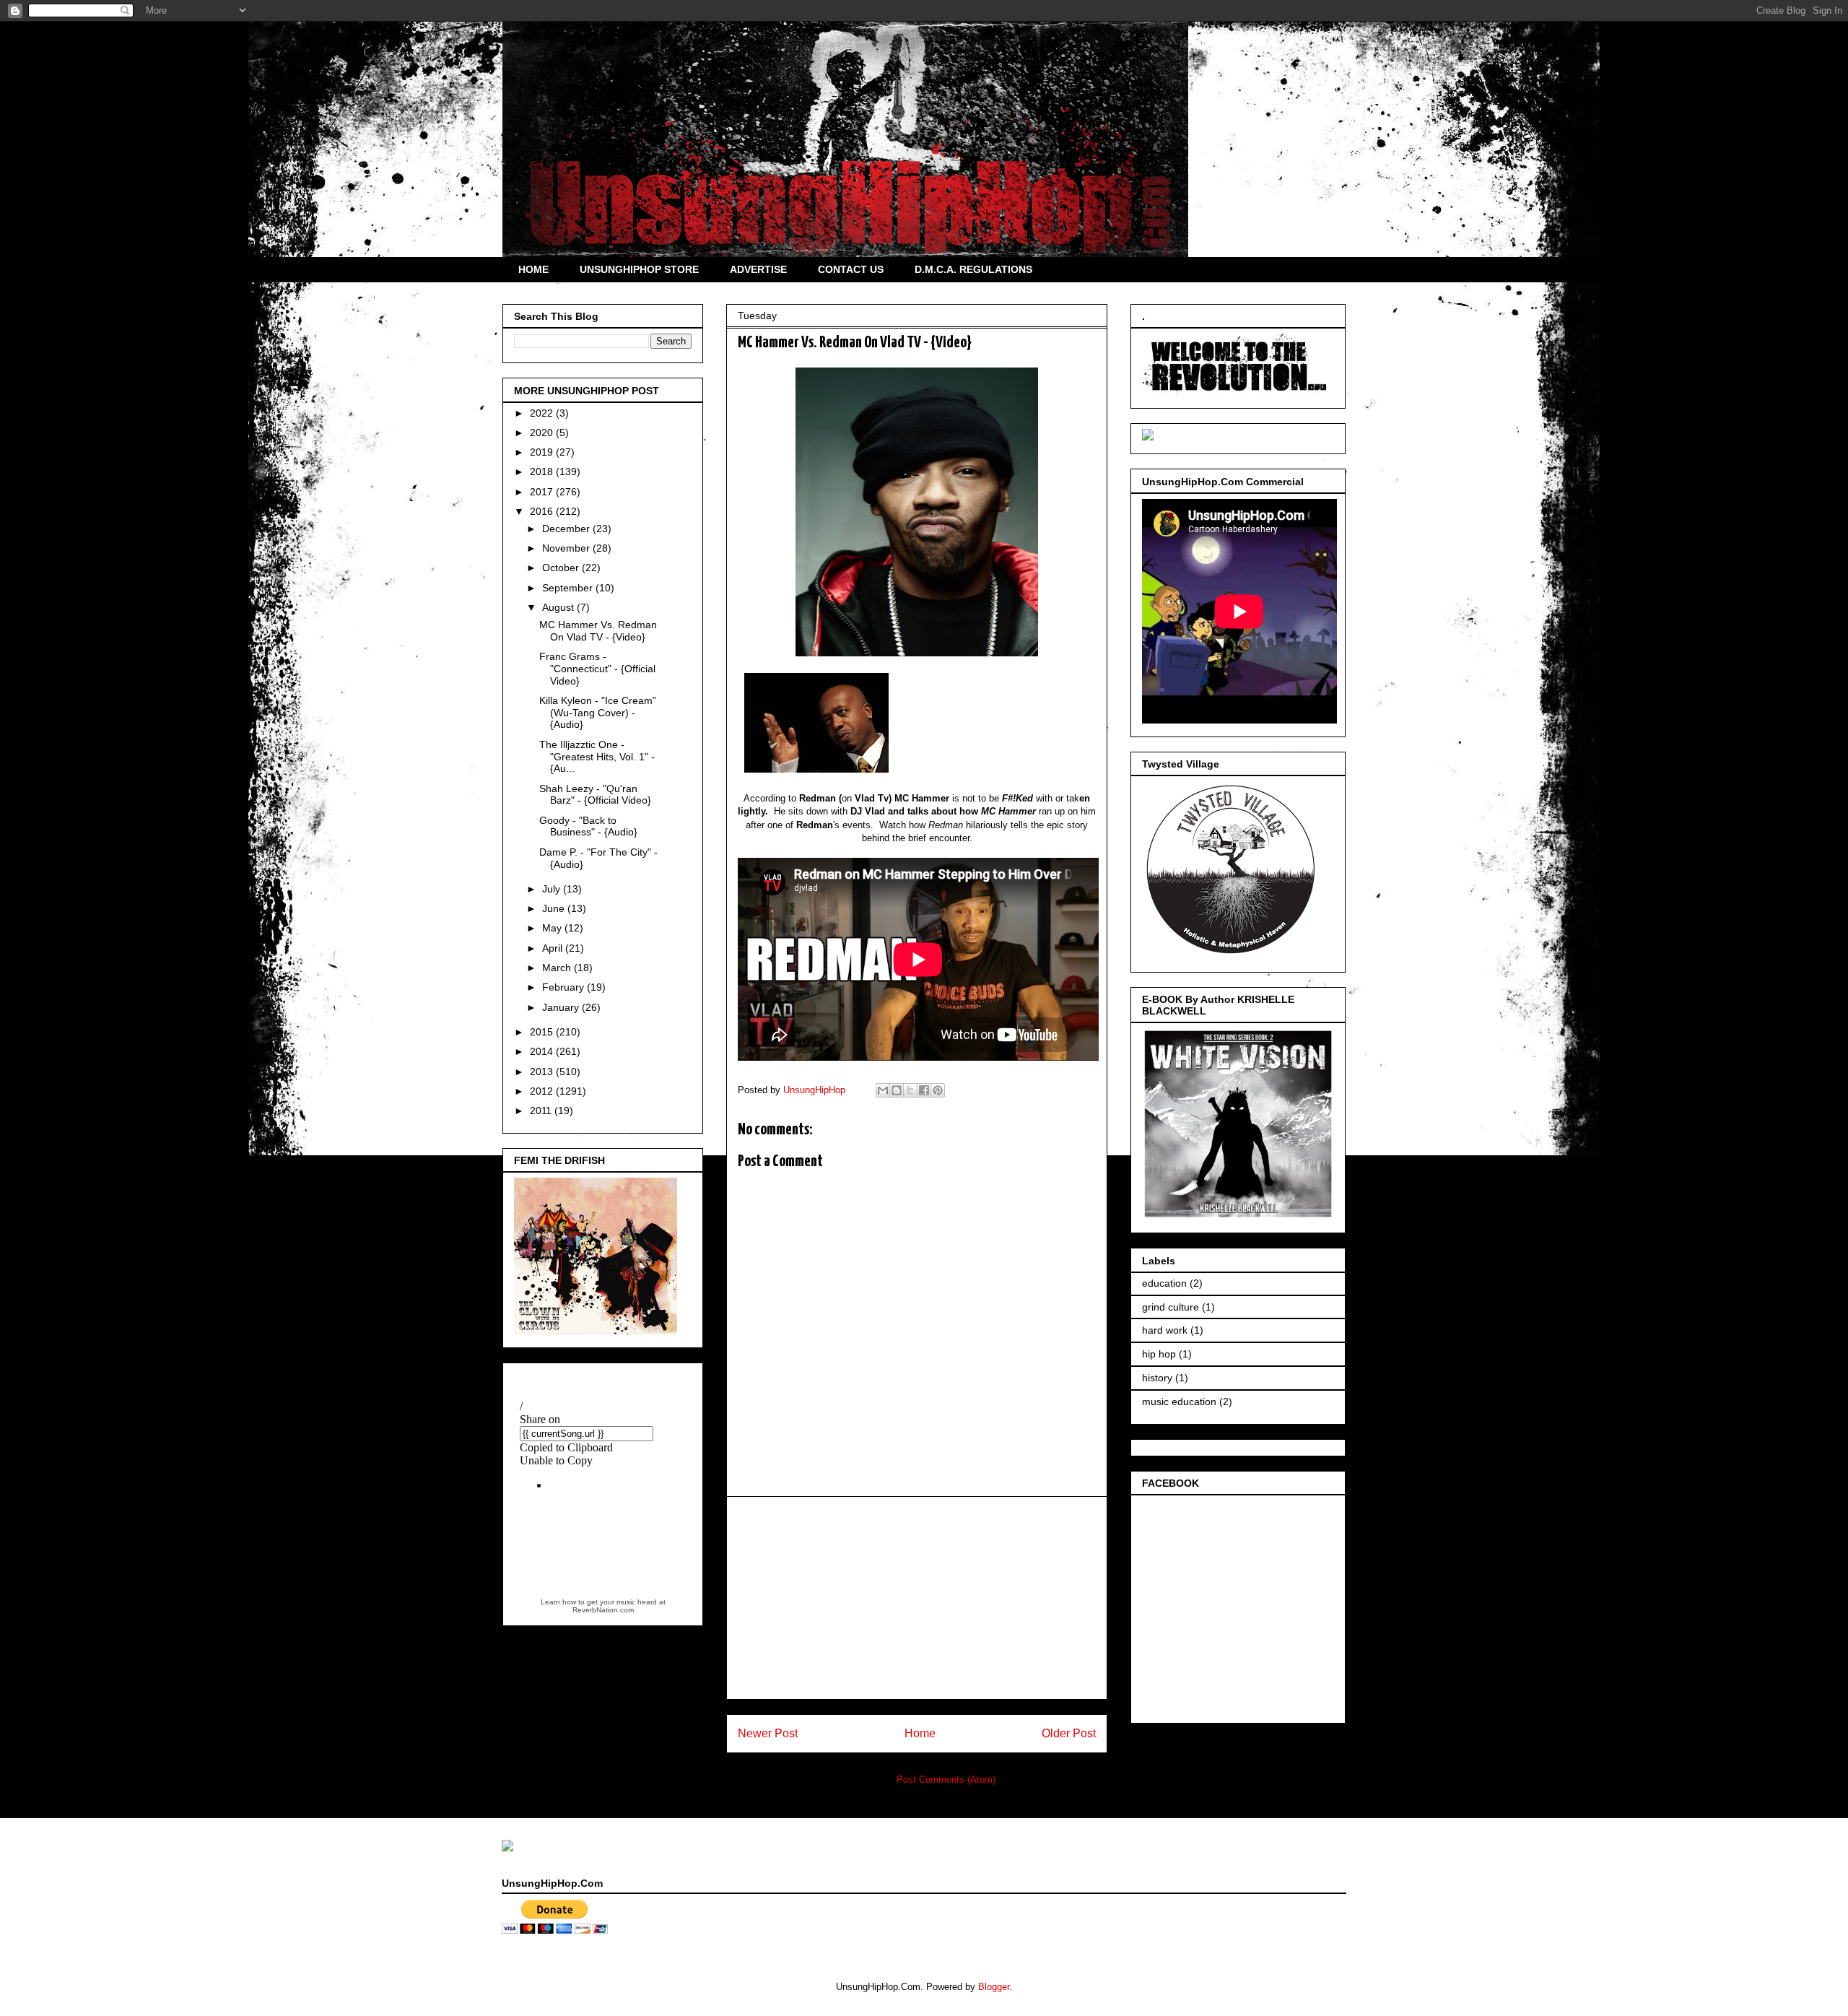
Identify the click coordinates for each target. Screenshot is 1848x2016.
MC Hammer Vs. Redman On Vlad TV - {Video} (598, 631)
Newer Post (768, 1733)
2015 (543, 1032)
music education (1179, 1402)
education (1164, 1283)
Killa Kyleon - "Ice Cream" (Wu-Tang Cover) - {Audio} (598, 713)
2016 (543, 511)
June (555, 908)
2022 (543, 413)
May (553, 928)
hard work (1165, 1330)
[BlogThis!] (897, 1090)
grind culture (1171, 1307)
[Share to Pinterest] (938, 1090)
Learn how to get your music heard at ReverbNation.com (603, 1606)
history (1157, 1378)
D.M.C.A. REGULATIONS (973, 269)
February (565, 987)
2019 (543, 452)
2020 (543, 433)
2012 (543, 1091)
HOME (533, 269)
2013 (543, 1072)
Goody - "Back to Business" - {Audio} (588, 826)
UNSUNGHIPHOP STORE (639, 269)
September (569, 588)
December (567, 529)
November (567, 548)
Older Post (1069, 1733)
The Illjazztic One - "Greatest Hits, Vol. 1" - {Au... (597, 757)
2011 (542, 1111)
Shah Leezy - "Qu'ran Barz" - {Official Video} (595, 795)
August (559, 607)
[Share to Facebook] (924, 1090)
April (554, 948)
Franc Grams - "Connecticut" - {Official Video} (597, 669)
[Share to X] (910, 1090)
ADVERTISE (758, 269)
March (558, 968)
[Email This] (883, 1090)
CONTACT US (851, 269)
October (562, 568)
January (562, 1007)
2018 (543, 472)
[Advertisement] (917, 1598)
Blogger (994, 1987)
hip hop (1159, 1354)
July (553, 889)
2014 (543, 1051)
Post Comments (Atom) (946, 1780)
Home (920, 1733)
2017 (543, 492)
